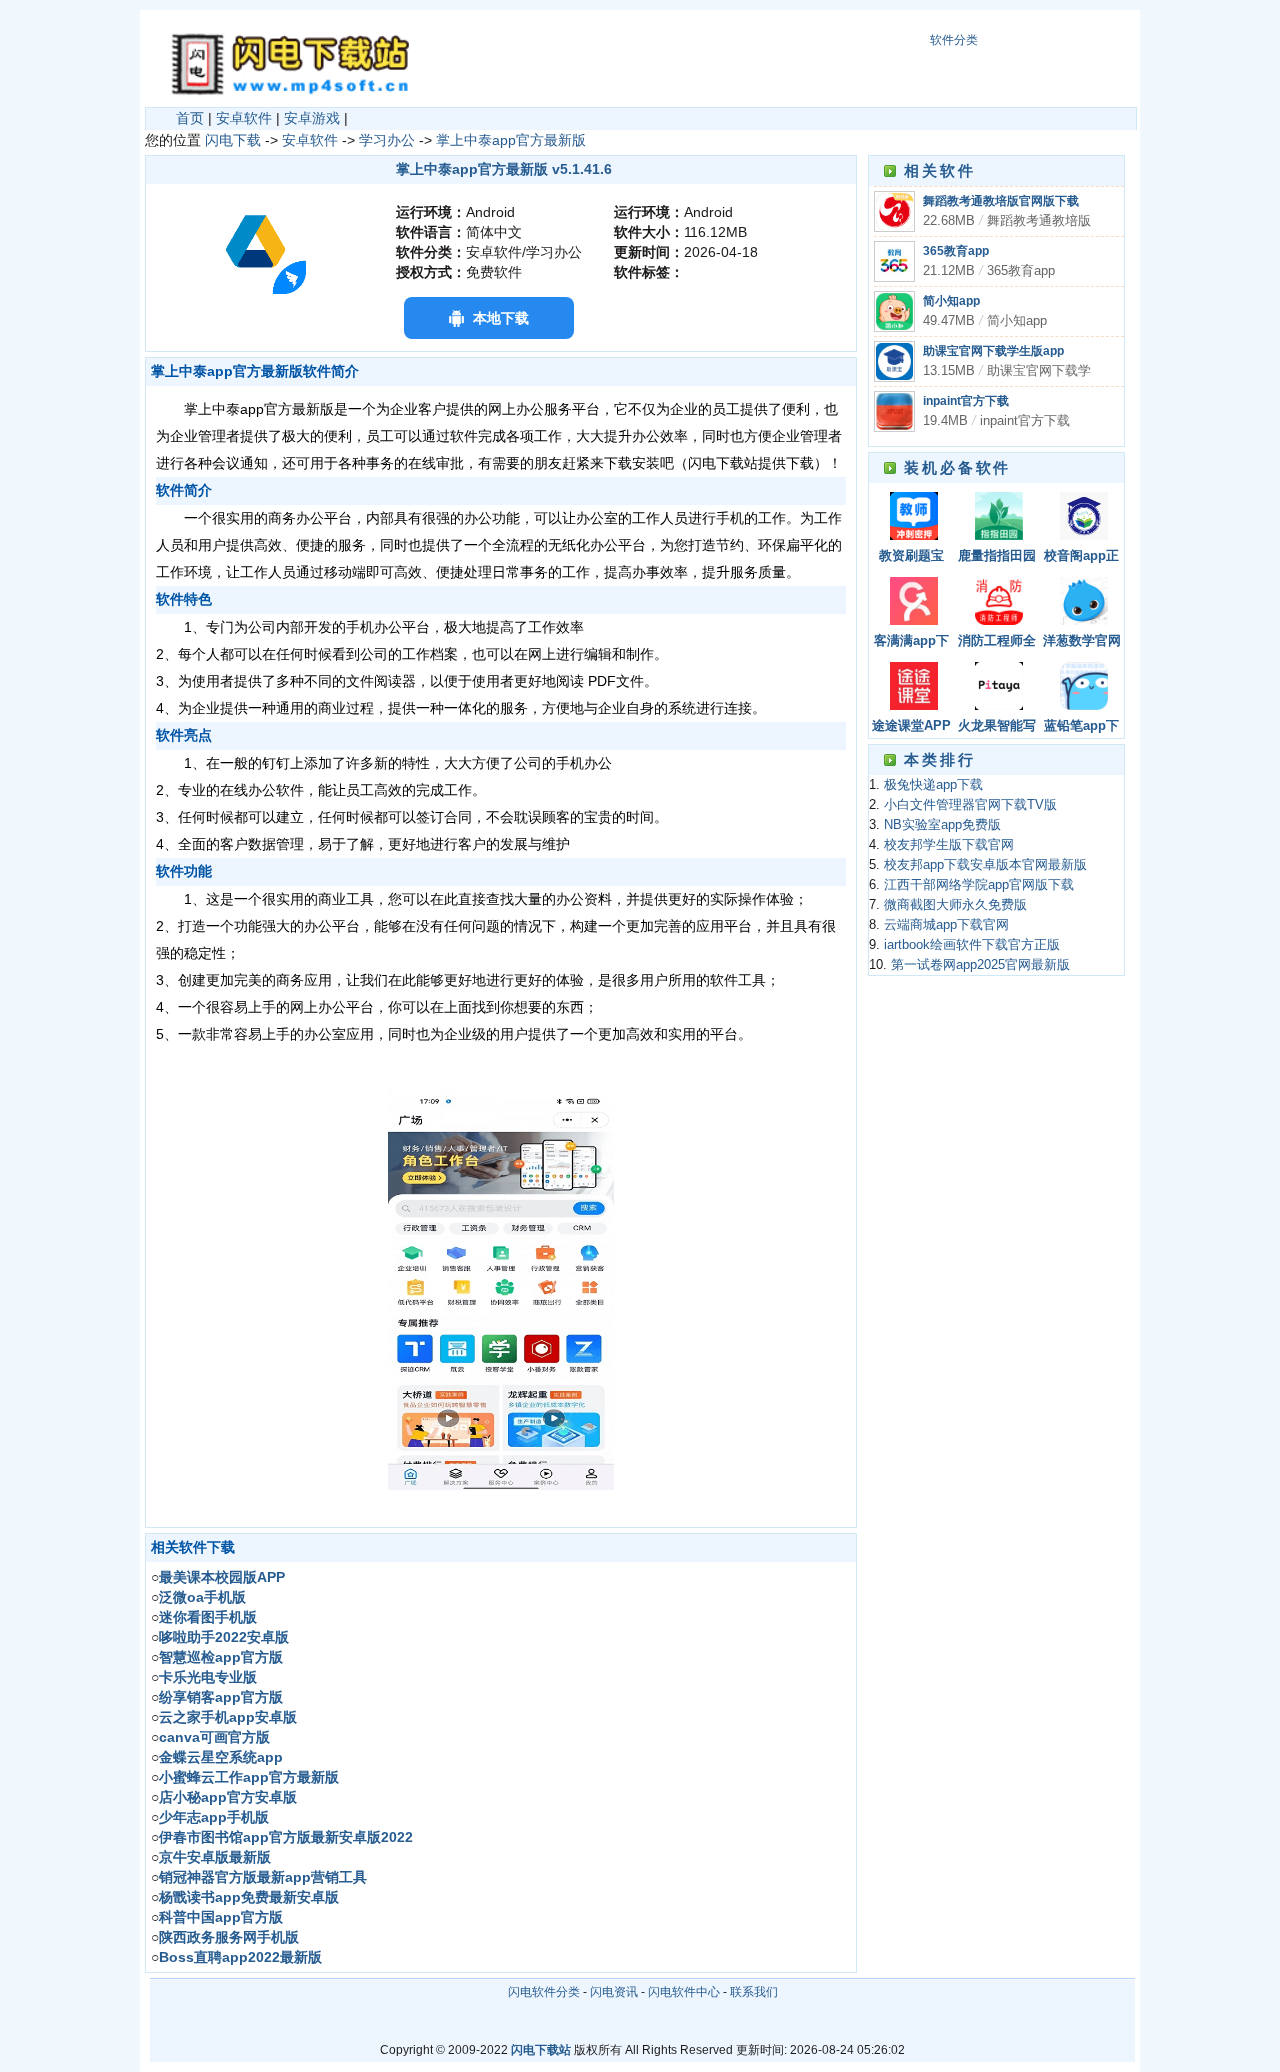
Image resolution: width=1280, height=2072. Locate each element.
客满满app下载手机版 (911, 642)
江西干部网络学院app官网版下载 (979, 885)
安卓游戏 (312, 118)
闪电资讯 (614, 1992)
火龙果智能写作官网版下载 (997, 727)
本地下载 (501, 318)
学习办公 (387, 140)
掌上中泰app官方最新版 (511, 140)
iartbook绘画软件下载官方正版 (972, 945)
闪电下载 (233, 140)
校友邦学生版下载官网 (949, 845)
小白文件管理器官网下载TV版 (970, 805)
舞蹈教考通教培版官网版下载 (1001, 201)
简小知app (951, 301)
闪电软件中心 (684, 1992)
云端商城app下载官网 (946, 925)
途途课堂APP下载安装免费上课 (911, 727)
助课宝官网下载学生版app (993, 351)
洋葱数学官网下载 (1082, 642)
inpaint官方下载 (966, 401)
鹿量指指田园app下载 (997, 557)
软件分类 (954, 40)
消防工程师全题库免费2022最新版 (997, 642)
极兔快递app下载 (933, 785)
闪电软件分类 (544, 1992)
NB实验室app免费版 (942, 825)
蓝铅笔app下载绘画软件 (1081, 727)
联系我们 (754, 1992)
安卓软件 (244, 118)
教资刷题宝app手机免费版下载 (911, 557)
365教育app (956, 251)
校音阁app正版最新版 (1081, 557)
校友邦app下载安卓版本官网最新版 (985, 865)
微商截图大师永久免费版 (955, 905)
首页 (190, 118)
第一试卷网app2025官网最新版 (980, 965)
